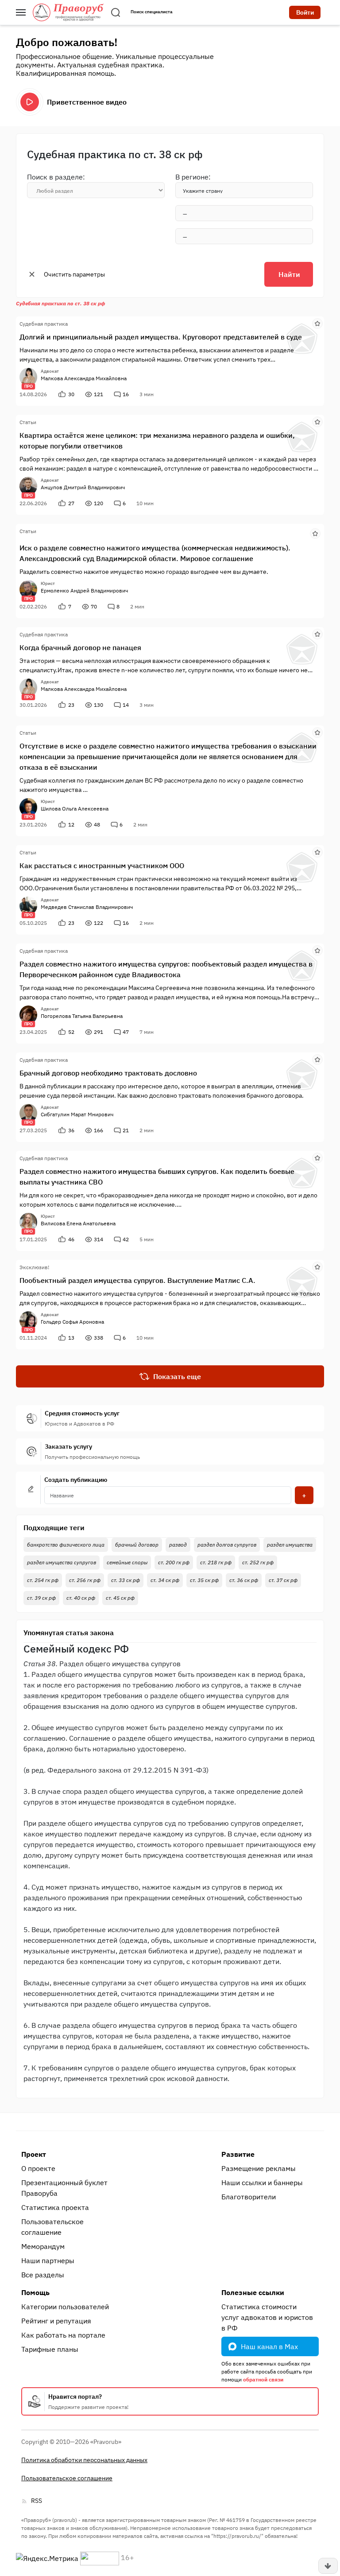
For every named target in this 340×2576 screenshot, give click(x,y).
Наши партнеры (48, 2260)
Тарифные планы (50, 2349)
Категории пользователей (65, 2307)
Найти (289, 274)
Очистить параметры (74, 274)
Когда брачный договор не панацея (80, 647)
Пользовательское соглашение (52, 2227)
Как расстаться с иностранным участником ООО (102, 865)
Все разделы (43, 2275)
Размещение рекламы (259, 2168)
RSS (37, 2501)
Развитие (238, 2154)
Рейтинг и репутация (56, 2321)
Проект (34, 2154)
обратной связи (263, 2379)
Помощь (35, 2292)
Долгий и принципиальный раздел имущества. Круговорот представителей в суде (161, 337)
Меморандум (43, 2246)
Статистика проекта (55, 2207)
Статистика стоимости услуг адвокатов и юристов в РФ (267, 2317)
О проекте (38, 2168)
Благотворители (249, 2197)
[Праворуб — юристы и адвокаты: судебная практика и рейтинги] (68, 12)
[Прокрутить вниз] (328, 2566)
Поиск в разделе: (56, 177)
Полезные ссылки (253, 2292)
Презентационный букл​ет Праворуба (64, 2188)
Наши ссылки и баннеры (262, 2182)
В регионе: (193, 177)
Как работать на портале (63, 2335)
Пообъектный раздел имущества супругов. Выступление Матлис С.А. (137, 1280)
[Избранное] (317, 323)
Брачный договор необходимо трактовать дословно (108, 1073)
